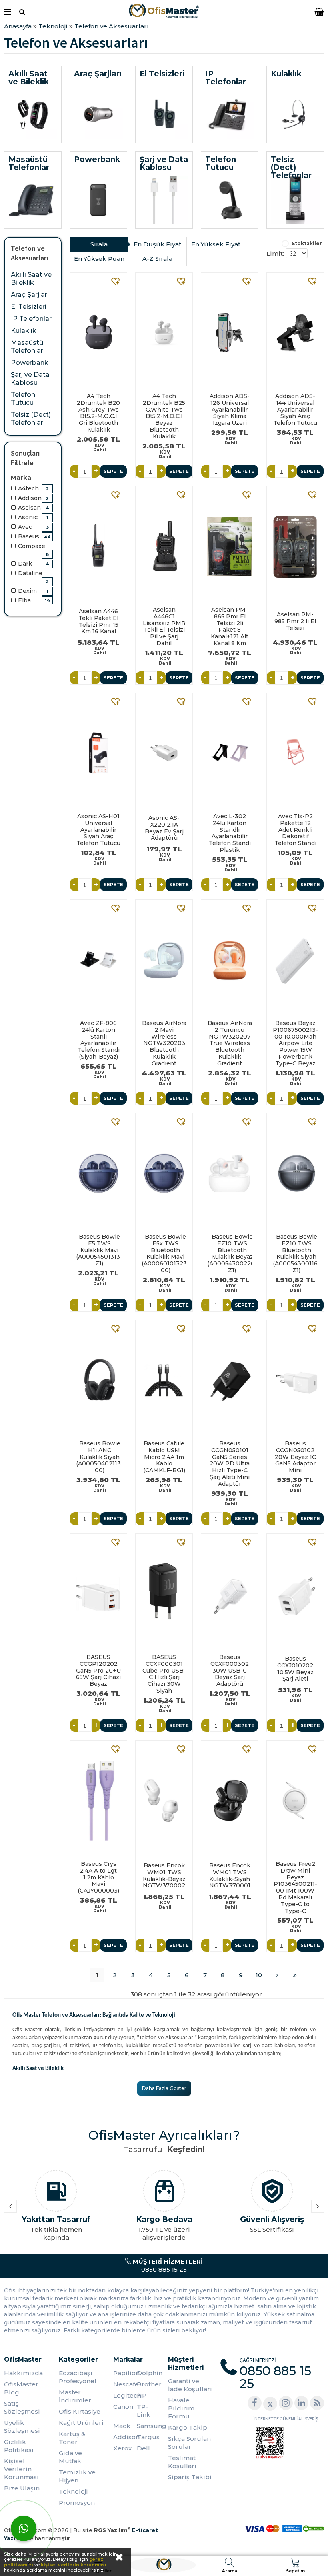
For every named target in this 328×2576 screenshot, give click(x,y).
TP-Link (144, 2411)
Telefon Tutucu (23, 399)
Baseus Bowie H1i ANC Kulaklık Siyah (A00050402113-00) (98, 1457)
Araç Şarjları (30, 295)
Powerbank (30, 363)
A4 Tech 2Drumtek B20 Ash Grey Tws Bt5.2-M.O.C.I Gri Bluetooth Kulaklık (98, 413)
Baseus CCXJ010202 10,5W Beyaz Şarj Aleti (295, 1669)
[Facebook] (255, 2403)
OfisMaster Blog (21, 2388)
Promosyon (77, 2503)
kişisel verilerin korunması (74, 2565)
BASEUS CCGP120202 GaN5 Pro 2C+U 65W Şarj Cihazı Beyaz (98, 1671)
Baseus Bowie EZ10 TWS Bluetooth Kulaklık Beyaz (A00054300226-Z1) (230, 1254)
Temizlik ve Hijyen (77, 2476)
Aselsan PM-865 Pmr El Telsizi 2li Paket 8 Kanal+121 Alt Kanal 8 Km (230, 627)
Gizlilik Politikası (19, 2446)
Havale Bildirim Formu (181, 2408)
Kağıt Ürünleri (81, 2423)
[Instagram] (286, 2403)
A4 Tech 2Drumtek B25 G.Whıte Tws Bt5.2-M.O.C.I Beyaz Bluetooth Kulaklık (164, 416)
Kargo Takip (188, 2427)
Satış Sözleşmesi (22, 2407)
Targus (148, 2437)
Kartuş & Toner (72, 2438)
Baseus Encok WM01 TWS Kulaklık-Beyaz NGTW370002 (164, 1875)
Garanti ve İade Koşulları (190, 2385)
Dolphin (148, 2373)
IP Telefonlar (31, 319)
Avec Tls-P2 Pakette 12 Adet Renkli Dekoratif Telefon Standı (295, 830)
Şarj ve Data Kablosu (30, 379)
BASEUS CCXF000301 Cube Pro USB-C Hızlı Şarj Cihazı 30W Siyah (164, 1674)
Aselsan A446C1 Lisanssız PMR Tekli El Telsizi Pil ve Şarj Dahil (164, 627)
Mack (122, 2426)
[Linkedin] (301, 2403)
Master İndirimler (75, 2396)
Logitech (125, 2395)
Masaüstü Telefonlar (27, 347)
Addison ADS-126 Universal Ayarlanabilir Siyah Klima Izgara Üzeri (230, 410)
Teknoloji (73, 2491)
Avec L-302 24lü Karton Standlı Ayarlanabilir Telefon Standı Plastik (230, 833)
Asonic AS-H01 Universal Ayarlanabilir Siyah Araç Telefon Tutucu (98, 830)
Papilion (125, 2373)
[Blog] (317, 2403)
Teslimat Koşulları (182, 2462)
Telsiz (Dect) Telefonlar (31, 419)
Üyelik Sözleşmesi (22, 2427)
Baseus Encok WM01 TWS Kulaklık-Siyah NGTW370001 (230, 1875)
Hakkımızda (23, 2373)
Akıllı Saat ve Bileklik (31, 279)
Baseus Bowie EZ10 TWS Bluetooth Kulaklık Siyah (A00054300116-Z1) (295, 1254)
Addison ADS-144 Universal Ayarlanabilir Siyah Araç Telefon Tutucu (295, 410)
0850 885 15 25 (167, 2265)
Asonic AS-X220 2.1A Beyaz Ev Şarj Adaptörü (164, 828)
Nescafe (125, 2384)
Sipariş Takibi (190, 2477)
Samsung (148, 2426)
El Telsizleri (29, 307)
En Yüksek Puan (99, 259)
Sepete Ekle (113, 473)
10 (259, 1975)
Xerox (122, 2448)
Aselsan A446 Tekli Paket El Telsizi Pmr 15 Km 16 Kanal (98, 621)
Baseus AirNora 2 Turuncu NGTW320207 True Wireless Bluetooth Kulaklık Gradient (230, 1043)
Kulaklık (24, 331)
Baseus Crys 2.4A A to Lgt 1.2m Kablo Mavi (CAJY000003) (98, 1877)
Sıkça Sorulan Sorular (189, 2443)
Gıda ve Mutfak (70, 2457)
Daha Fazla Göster (164, 2088)
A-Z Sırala (157, 259)
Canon (123, 2407)
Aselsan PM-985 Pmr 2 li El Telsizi (295, 621)
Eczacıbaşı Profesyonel (78, 2377)
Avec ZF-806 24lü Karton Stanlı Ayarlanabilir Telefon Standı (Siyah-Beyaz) (99, 1040)
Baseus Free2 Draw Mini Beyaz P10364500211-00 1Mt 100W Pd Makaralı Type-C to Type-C (295, 1887)
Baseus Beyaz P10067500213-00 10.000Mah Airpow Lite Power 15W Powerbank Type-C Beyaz (295, 1043)
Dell (143, 2448)
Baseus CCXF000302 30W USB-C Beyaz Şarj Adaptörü (230, 1671)
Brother (148, 2384)
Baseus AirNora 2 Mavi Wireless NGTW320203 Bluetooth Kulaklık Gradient (164, 1043)
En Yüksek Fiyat (216, 244)
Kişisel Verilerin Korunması (21, 2469)
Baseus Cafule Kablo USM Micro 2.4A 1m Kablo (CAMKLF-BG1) (164, 1457)
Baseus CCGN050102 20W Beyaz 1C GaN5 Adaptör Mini (295, 1457)
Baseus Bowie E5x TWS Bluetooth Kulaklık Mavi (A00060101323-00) (164, 1254)
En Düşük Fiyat (157, 244)
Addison (125, 2437)
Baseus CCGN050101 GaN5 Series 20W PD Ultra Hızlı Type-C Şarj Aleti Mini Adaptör (230, 1464)
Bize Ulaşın (22, 2488)
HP (142, 2395)
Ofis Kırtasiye (80, 2411)
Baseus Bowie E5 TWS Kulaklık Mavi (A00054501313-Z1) (98, 1250)
